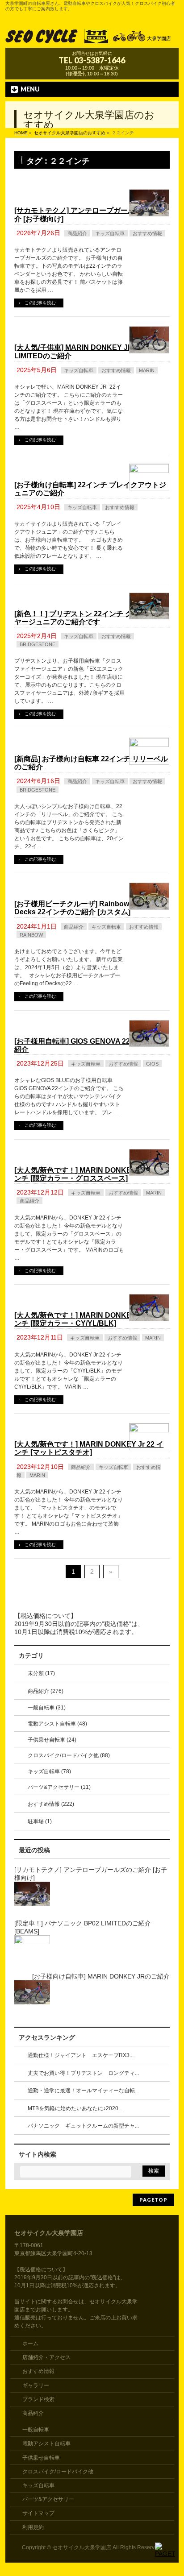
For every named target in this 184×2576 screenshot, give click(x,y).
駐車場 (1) (40, 1821)
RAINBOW (31, 935)
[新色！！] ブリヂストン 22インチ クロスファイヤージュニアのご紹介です (91, 618)
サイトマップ (38, 2513)
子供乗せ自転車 (41, 2458)
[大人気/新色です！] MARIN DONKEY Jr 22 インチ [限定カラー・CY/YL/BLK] (89, 1319)
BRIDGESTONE (38, 644)
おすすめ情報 (147, 233)
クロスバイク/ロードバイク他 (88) (69, 1755)
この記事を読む (40, 303)
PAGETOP (153, 2200)
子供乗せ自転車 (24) (52, 1740)
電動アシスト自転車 (46, 2443)
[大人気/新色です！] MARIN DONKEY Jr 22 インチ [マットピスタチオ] (89, 1448)
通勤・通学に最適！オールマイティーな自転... (83, 2091)
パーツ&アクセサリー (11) (59, 1787)
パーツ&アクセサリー (48, 2499)
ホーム (30, 2344)
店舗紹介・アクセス (46, 2357)
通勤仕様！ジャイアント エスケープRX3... (81, 2055)
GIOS (152, 1064)
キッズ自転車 (110, 233)
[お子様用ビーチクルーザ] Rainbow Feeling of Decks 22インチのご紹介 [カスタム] (89, 908)
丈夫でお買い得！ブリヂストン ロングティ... (83, 2073)
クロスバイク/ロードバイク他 (58, 2472)
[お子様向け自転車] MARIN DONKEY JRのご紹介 (101, 1976)
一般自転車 (36, 2430)
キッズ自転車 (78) (49, 1771)
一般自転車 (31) (47, 1708)
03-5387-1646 (100, 60)
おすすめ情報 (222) (51, 1804)
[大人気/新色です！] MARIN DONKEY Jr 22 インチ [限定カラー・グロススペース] (89, 1174)
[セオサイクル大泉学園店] (92, 38)
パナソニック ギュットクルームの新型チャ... (83, 2126)
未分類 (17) (41, 1673)
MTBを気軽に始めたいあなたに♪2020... (75, 2108)
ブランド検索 (38, 2399)
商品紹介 (77, 233)
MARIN (147, 370)
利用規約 (33, 2527)
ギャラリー (36, 2385)
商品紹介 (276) (46, 1691)
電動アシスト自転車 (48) (57, 1724)
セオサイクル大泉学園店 (82, 2547)
